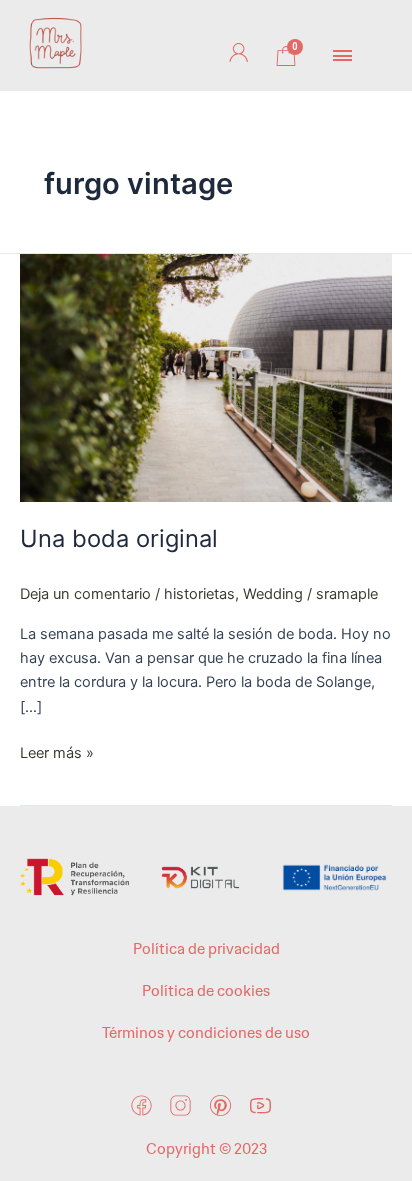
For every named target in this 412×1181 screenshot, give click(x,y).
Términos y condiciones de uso (206, 1033)
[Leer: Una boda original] (206, 377)
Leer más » (57, 751)
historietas (199, 594)
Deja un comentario (85, 594)
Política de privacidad (206, 949)
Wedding (273, 594)
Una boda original (119, 538)
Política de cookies (206, 991)
